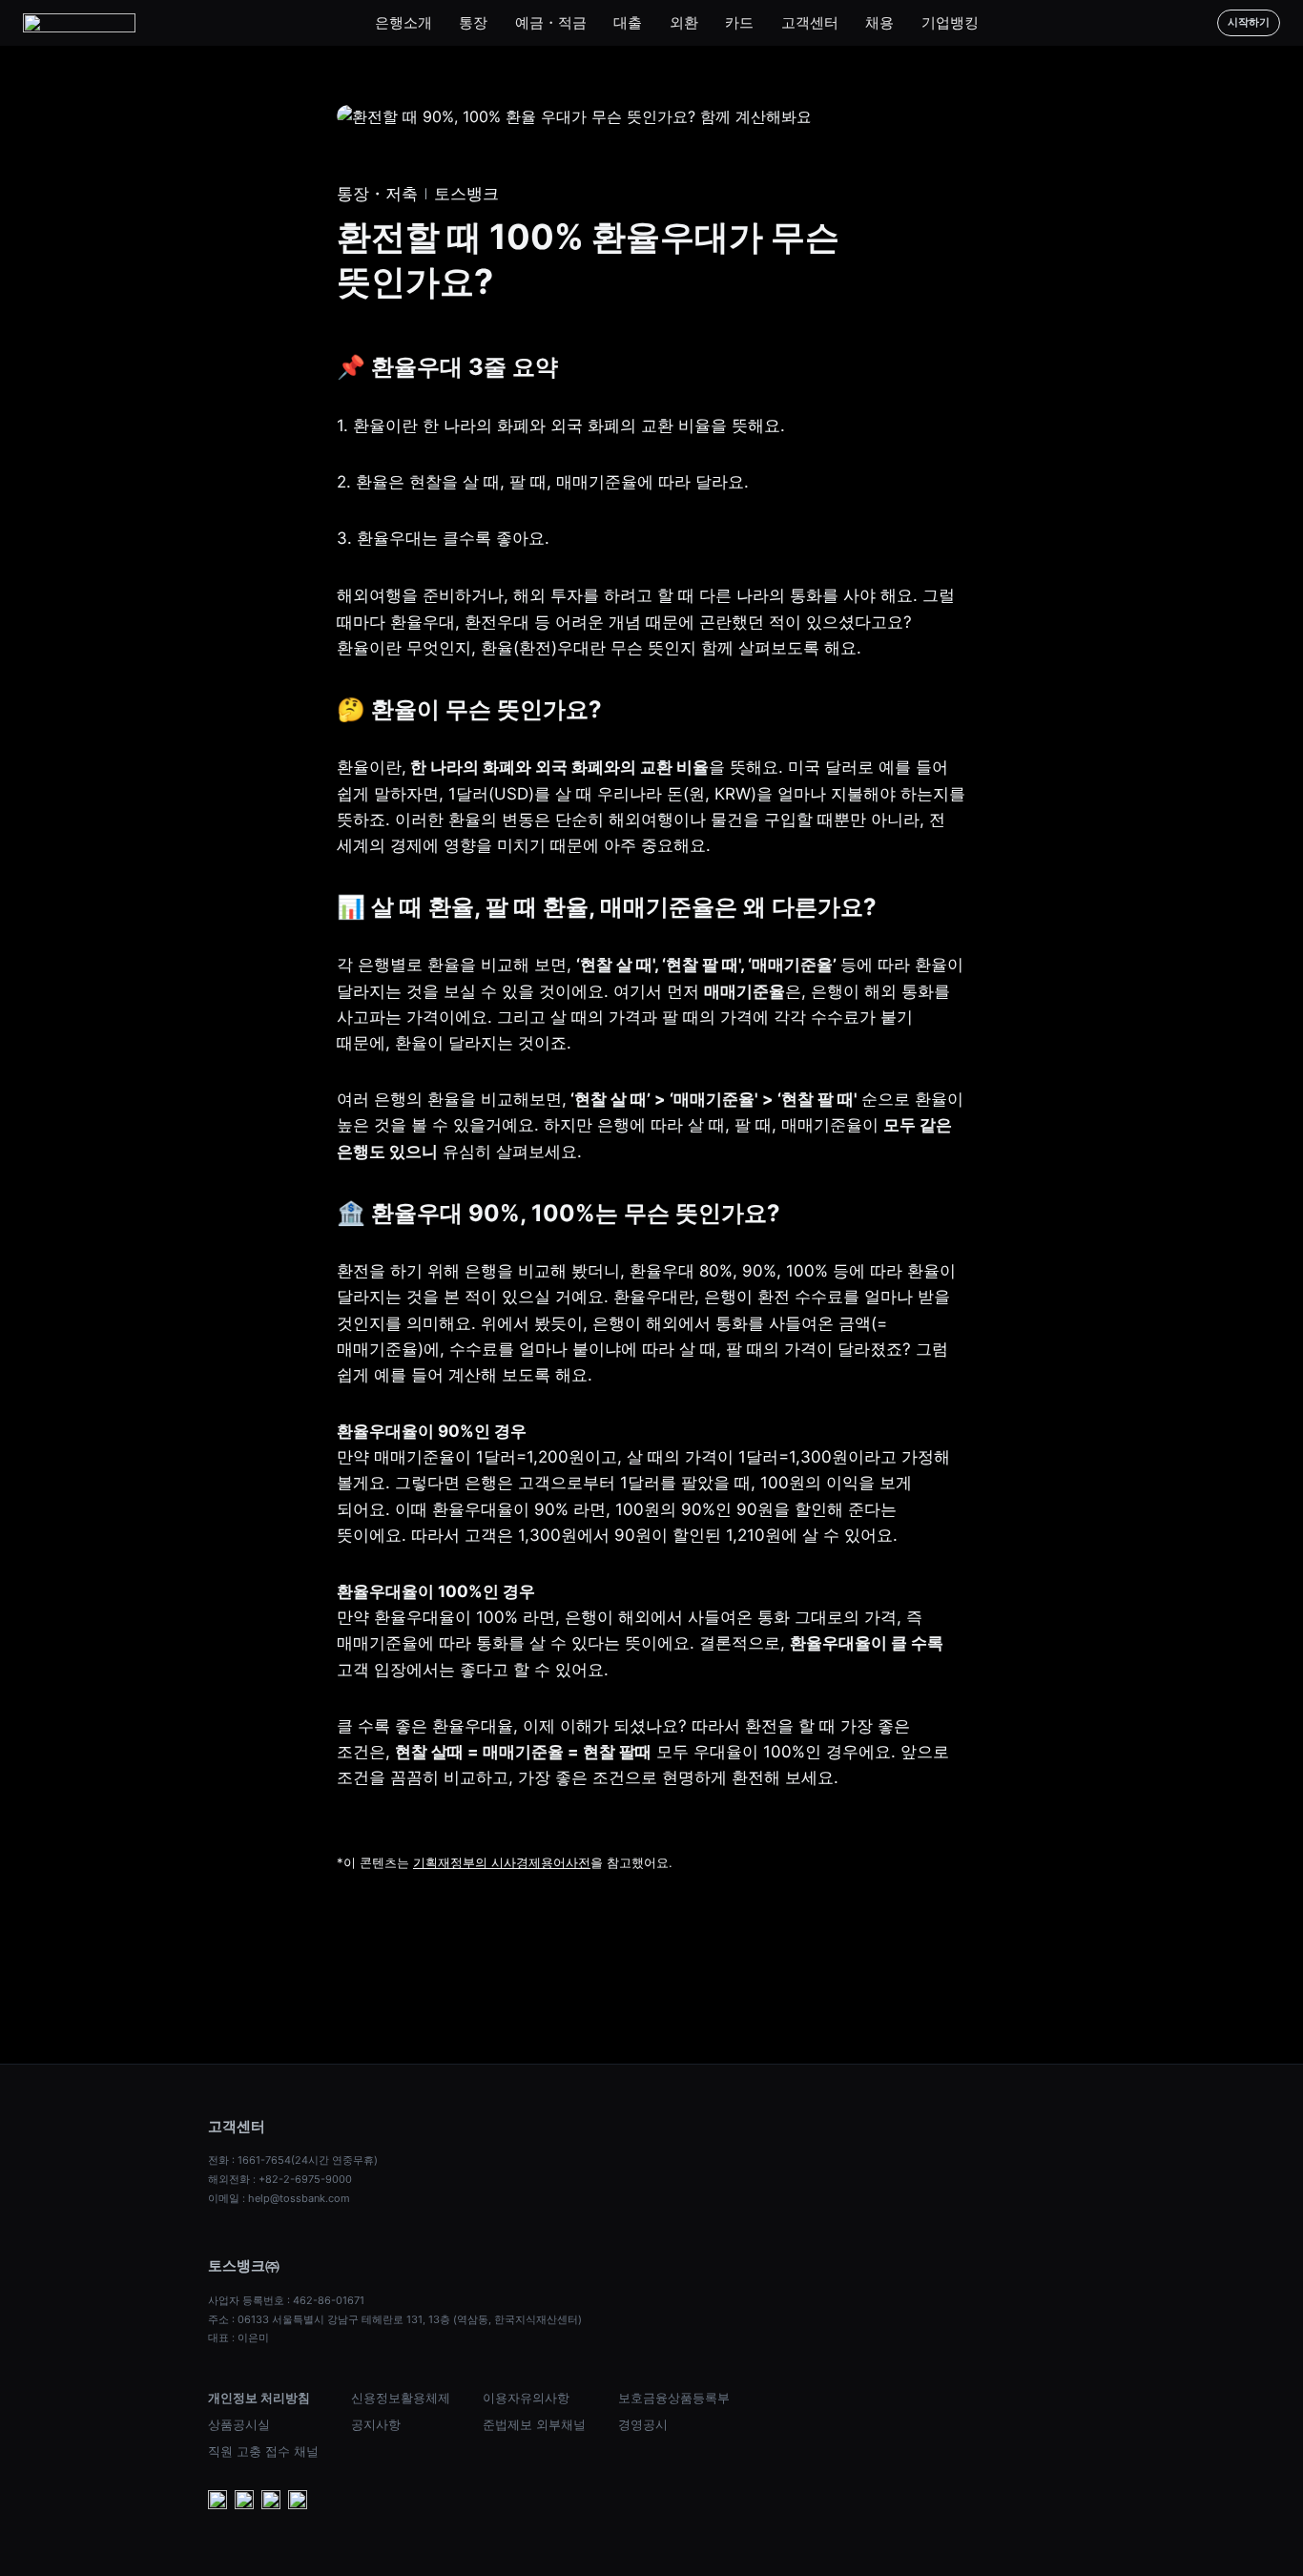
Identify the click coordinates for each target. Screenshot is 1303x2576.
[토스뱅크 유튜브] (217, 2502)
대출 (628, 22)
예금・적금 (551, 22)
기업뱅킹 (950, 22)
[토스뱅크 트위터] (298, 2502)
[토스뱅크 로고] (79, 23)
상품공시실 (239, 2424)
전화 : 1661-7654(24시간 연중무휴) (293, 2160)
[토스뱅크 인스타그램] (271, 2502)
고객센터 (810, 22)
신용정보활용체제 (401, 2398)
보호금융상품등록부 (674, 2398)
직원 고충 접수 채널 (263, 2451)
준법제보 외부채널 (534, 2424)
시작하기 (1249, 22)
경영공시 (643, 2424)
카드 (739, 22)
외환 (684, 22)
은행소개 (403, 22)
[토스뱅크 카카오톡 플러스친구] (244, 2502)
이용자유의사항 (526, 2398)
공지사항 (376, 2424)
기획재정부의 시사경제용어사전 (502, 1862)
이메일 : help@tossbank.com (279, 2198)
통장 (473, 22)
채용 (879, 22)
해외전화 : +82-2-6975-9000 (280, 2179)
